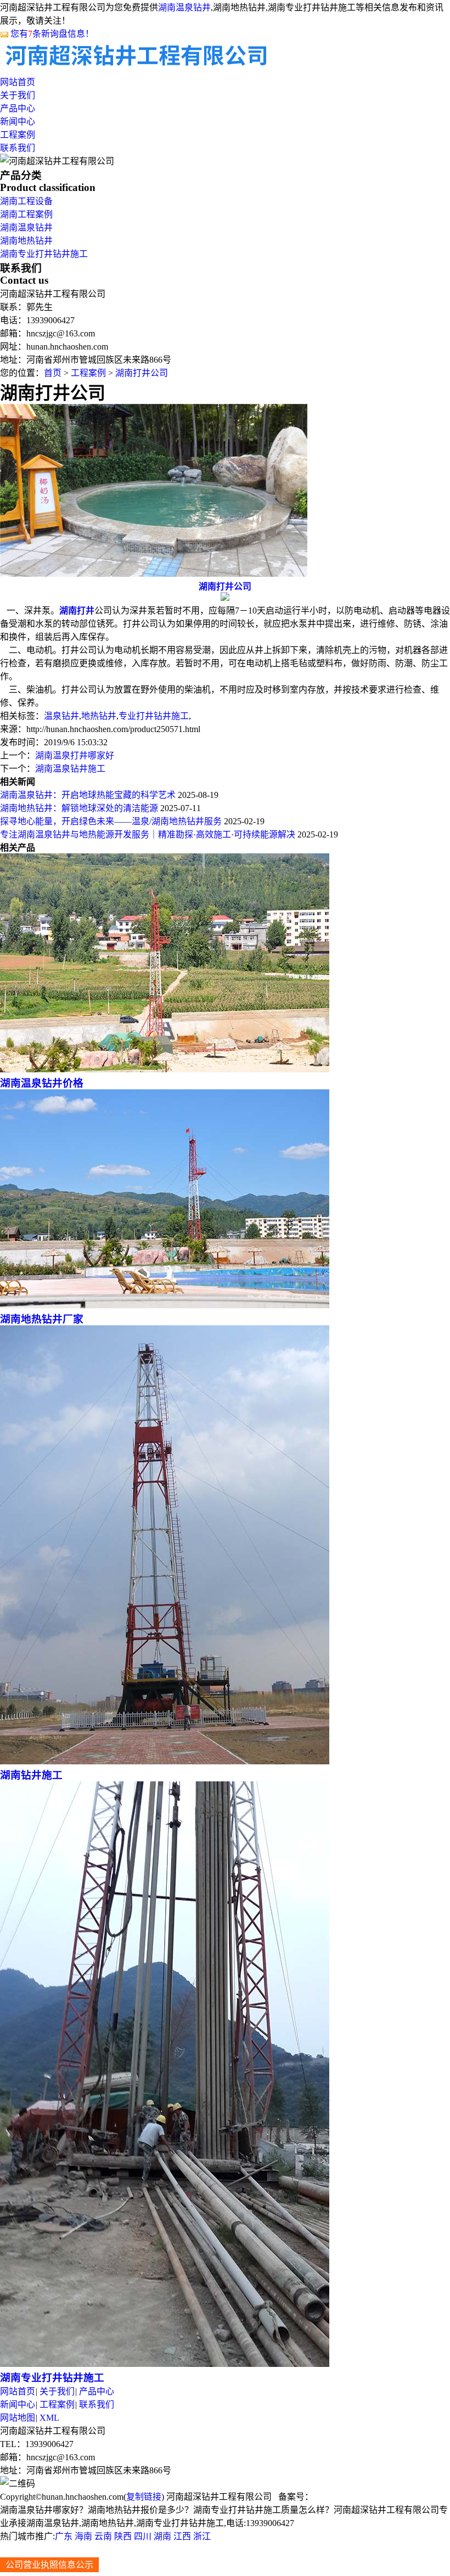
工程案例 (18, 135)
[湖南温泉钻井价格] (165, 1069)
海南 (83, 2536)
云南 (103, 2536)
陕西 (123, 2536)
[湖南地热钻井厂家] (165, 1305)
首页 (53, 373)
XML (49, 2418)
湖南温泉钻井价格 (42, 1083)
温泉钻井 (61, 716)
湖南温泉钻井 (184, 7)
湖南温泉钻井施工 (70, 769)
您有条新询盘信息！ (52, 34)
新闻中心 (18, 122)
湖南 (162, 2536)
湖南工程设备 (26, 201)
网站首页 (18, 82)
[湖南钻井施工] (165, 1761)
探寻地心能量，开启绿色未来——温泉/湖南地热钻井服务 (111, 821)
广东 (64, 2536)
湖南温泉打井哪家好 (75, 755)
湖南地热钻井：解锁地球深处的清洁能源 (79, 808)
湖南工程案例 (26, 214)
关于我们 (18, 95)
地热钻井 (99, 716)
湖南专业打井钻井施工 (44, 254)
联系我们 (18, 148)
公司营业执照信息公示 (49, 2565)
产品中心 (18, 108)
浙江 (202, 2536)
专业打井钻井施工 (154, 716)
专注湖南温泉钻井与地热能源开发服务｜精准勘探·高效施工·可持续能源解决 (148, 834)
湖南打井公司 (142, 373)
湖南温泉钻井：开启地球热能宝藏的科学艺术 (88, 795)
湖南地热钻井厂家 (42, 1319)
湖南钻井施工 (31, 1775)
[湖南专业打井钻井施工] (165, 2364)
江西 (182, 2536)
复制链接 (144, 2497)
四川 (143, 2536)
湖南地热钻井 (26, 241)
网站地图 (18, 2418)
